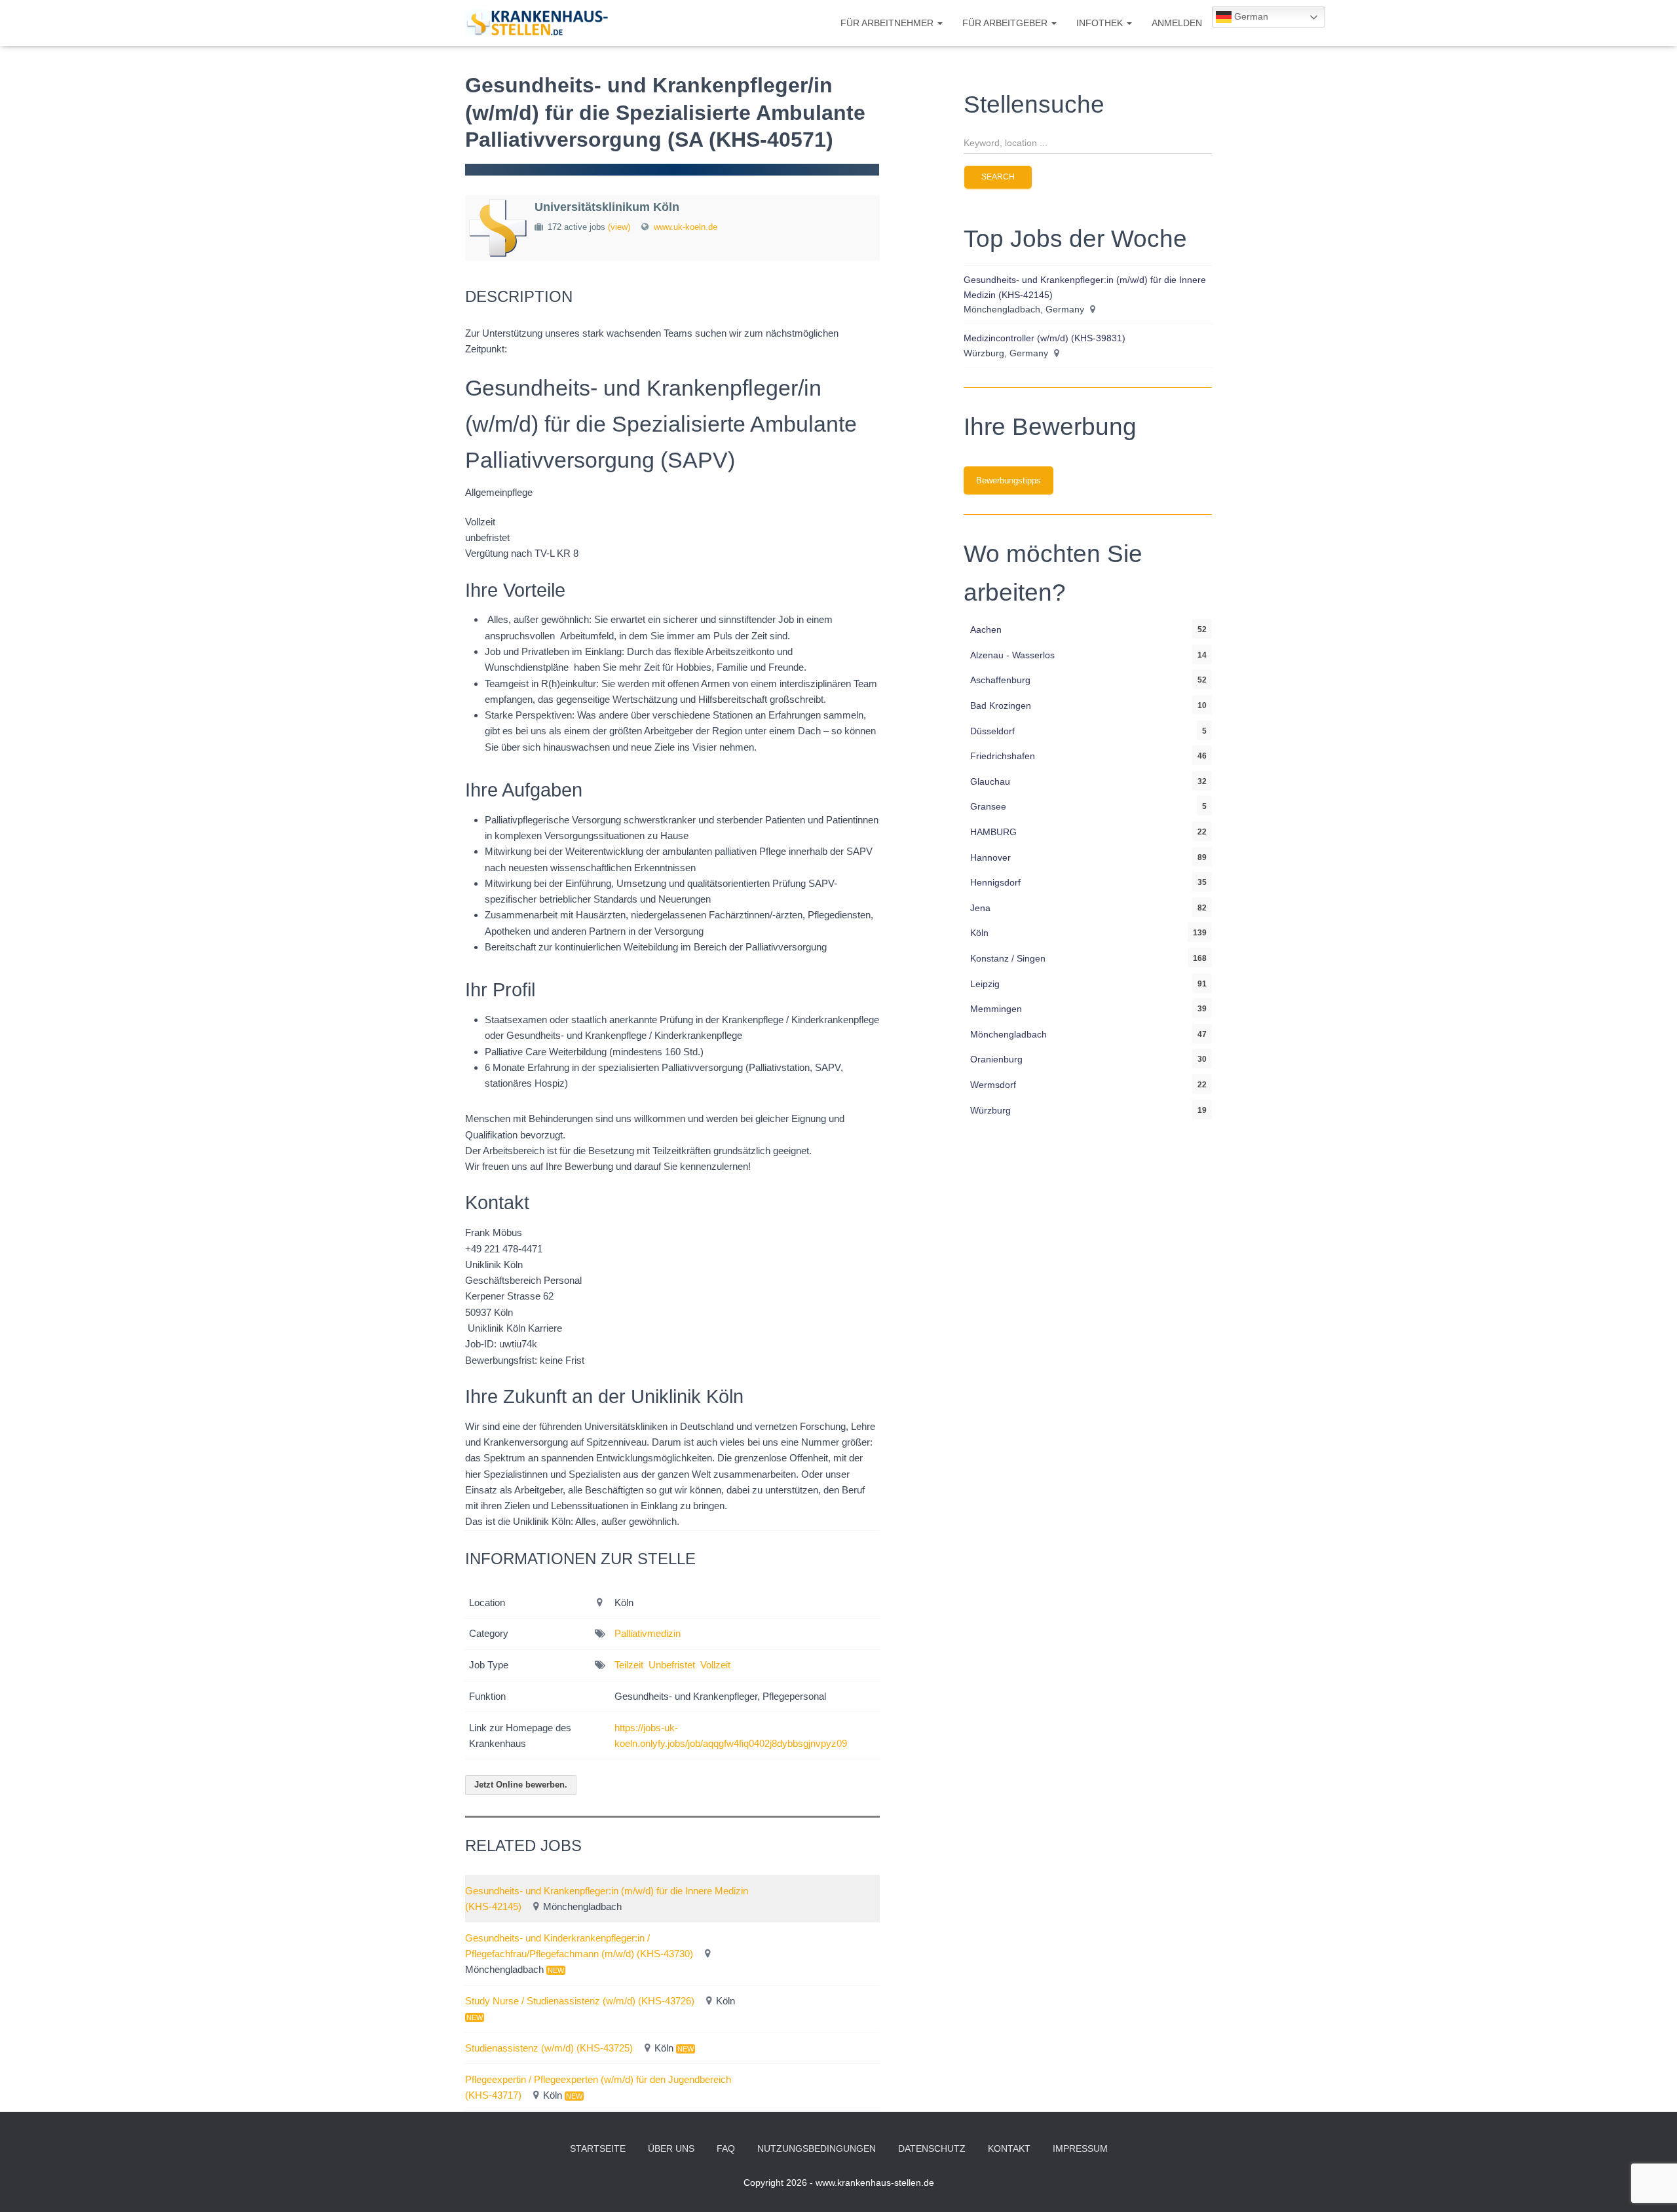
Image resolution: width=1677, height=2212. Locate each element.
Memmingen (996, 1009)
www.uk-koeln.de (686, 227)
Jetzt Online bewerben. (521, 1785)
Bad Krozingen (1001, 705)
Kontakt (1009, 2148)
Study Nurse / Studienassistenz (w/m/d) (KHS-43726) (580, 2001)
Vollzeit (715, 1665)
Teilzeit (629, 1665)
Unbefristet (672, 1665)
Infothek (1101, 23)
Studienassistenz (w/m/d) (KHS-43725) (549, 2048)
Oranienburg (996, 1059)
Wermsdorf (993, 1085)
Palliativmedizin (648, 1633)
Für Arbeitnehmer (888, 23)
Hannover (990, 857)
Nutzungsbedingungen (817, 2148)
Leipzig (985, 984)
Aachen (986, 629)
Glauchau (990, 781)
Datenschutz (932, 2148)
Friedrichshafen (1003, 756)
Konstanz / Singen (1008, 958)
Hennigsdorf (995, 882)
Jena (980, 908)
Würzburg (990, 1110)
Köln (979, 933)
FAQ (726, 2148)
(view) (619, 227)
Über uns (671, 2148)
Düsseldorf (992, 731)
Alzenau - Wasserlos (1012, 655)
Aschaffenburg (1000, 680)
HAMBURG (993, 832)
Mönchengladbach (1008, 1034)
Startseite (598, 2148)
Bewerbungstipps (1008, 480)
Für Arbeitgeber (1006, 23)
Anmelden (1177, 23)
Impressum (1080, 2148)
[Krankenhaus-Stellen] (537, 23)
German (1250, 16)
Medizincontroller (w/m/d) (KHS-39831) (1045, 338)
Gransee (988, 806)
